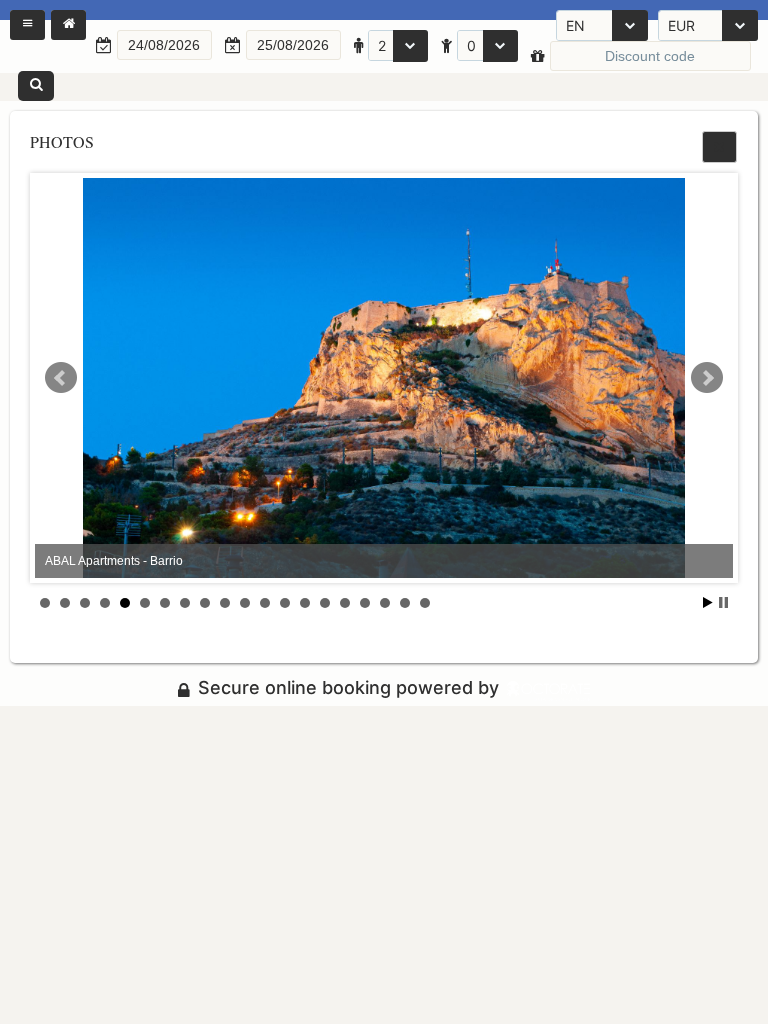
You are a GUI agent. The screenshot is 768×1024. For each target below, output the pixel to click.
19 (405, 603)
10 (225, 603)
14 (305, 603)
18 (385, 603)
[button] (27, 25)
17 (365, 603)
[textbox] (164, 45)
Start (708, 602)
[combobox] (602, 25)
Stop (723, 602)
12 (265, 603)
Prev (61, 378)
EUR (681, 25)
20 (425, 603)
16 (345, 603)
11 (245, 603)
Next (707, 378)
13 (285, 603)
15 (325, 603)
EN (575, 25)
